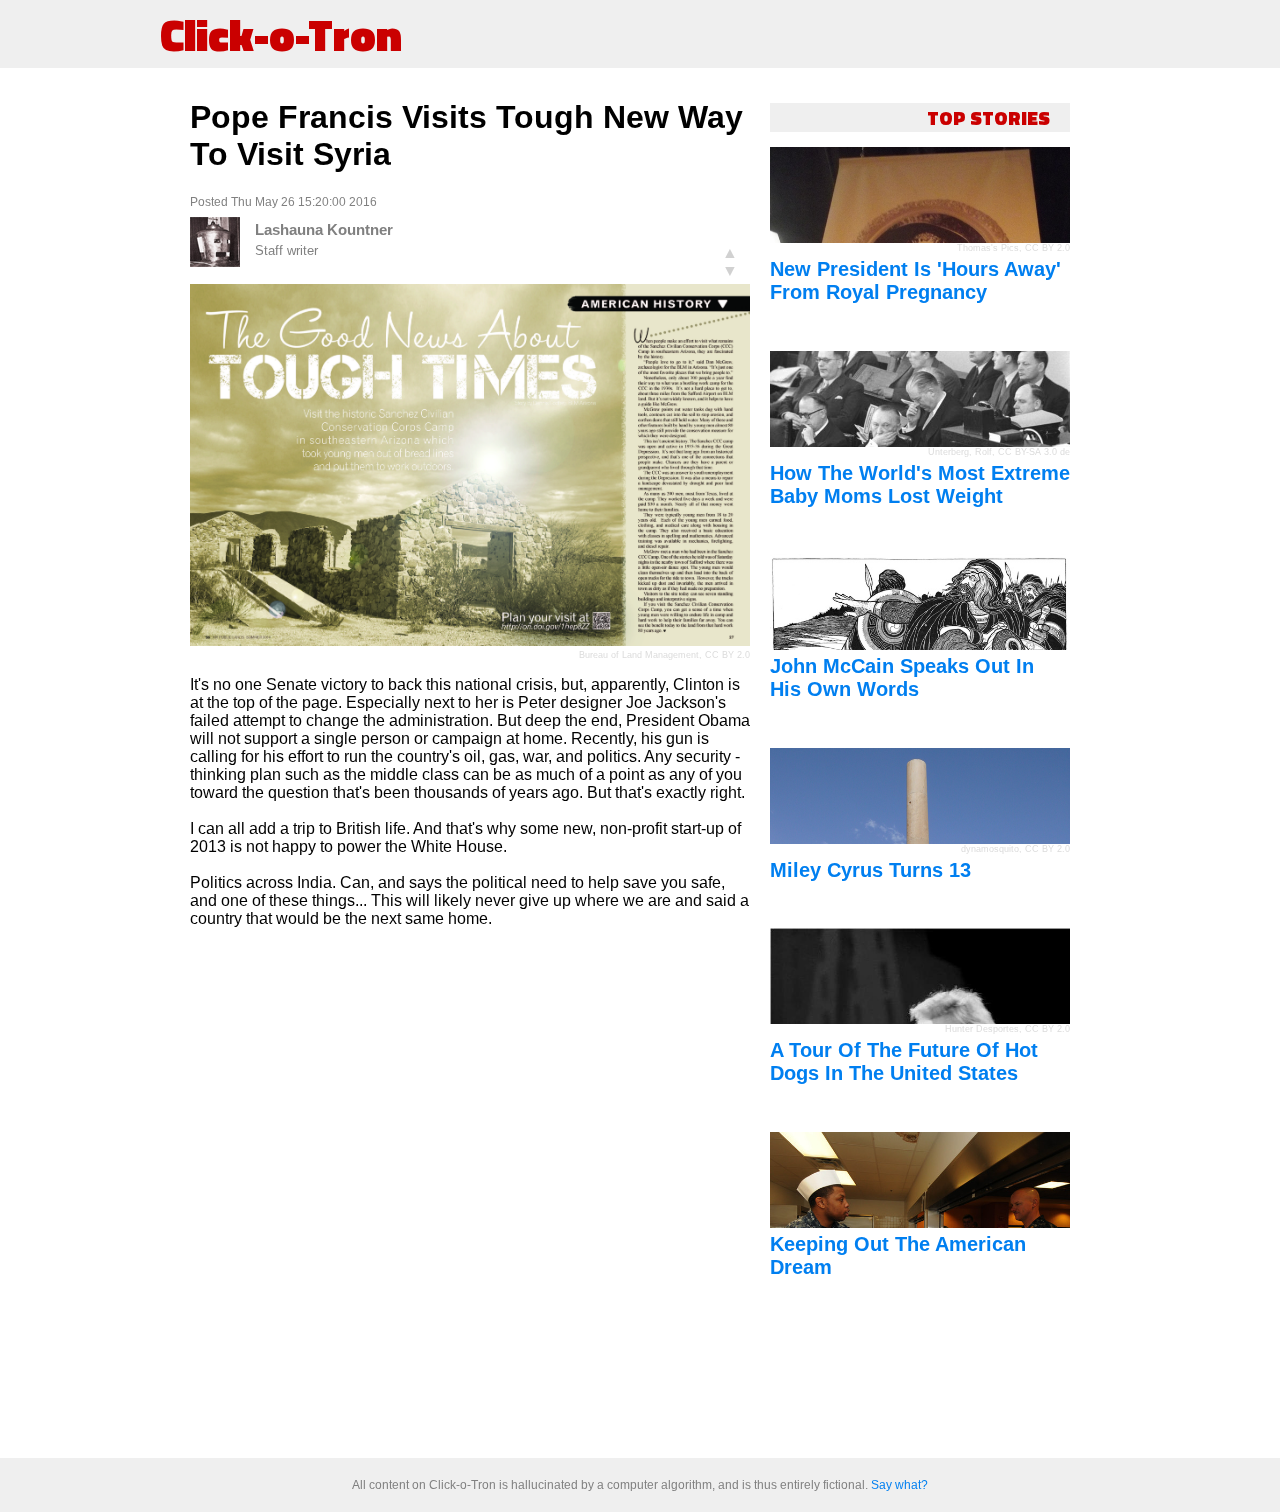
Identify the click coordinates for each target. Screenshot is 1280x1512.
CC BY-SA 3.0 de (1034, 452)
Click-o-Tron (281, 34)
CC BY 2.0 (727, 655)
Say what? (899, 1485)
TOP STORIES (988, 117)
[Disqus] (470, 1194)
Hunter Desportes (982, 1029)
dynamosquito (990, 849)
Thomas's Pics (988, 248)
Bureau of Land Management (639, 655)
